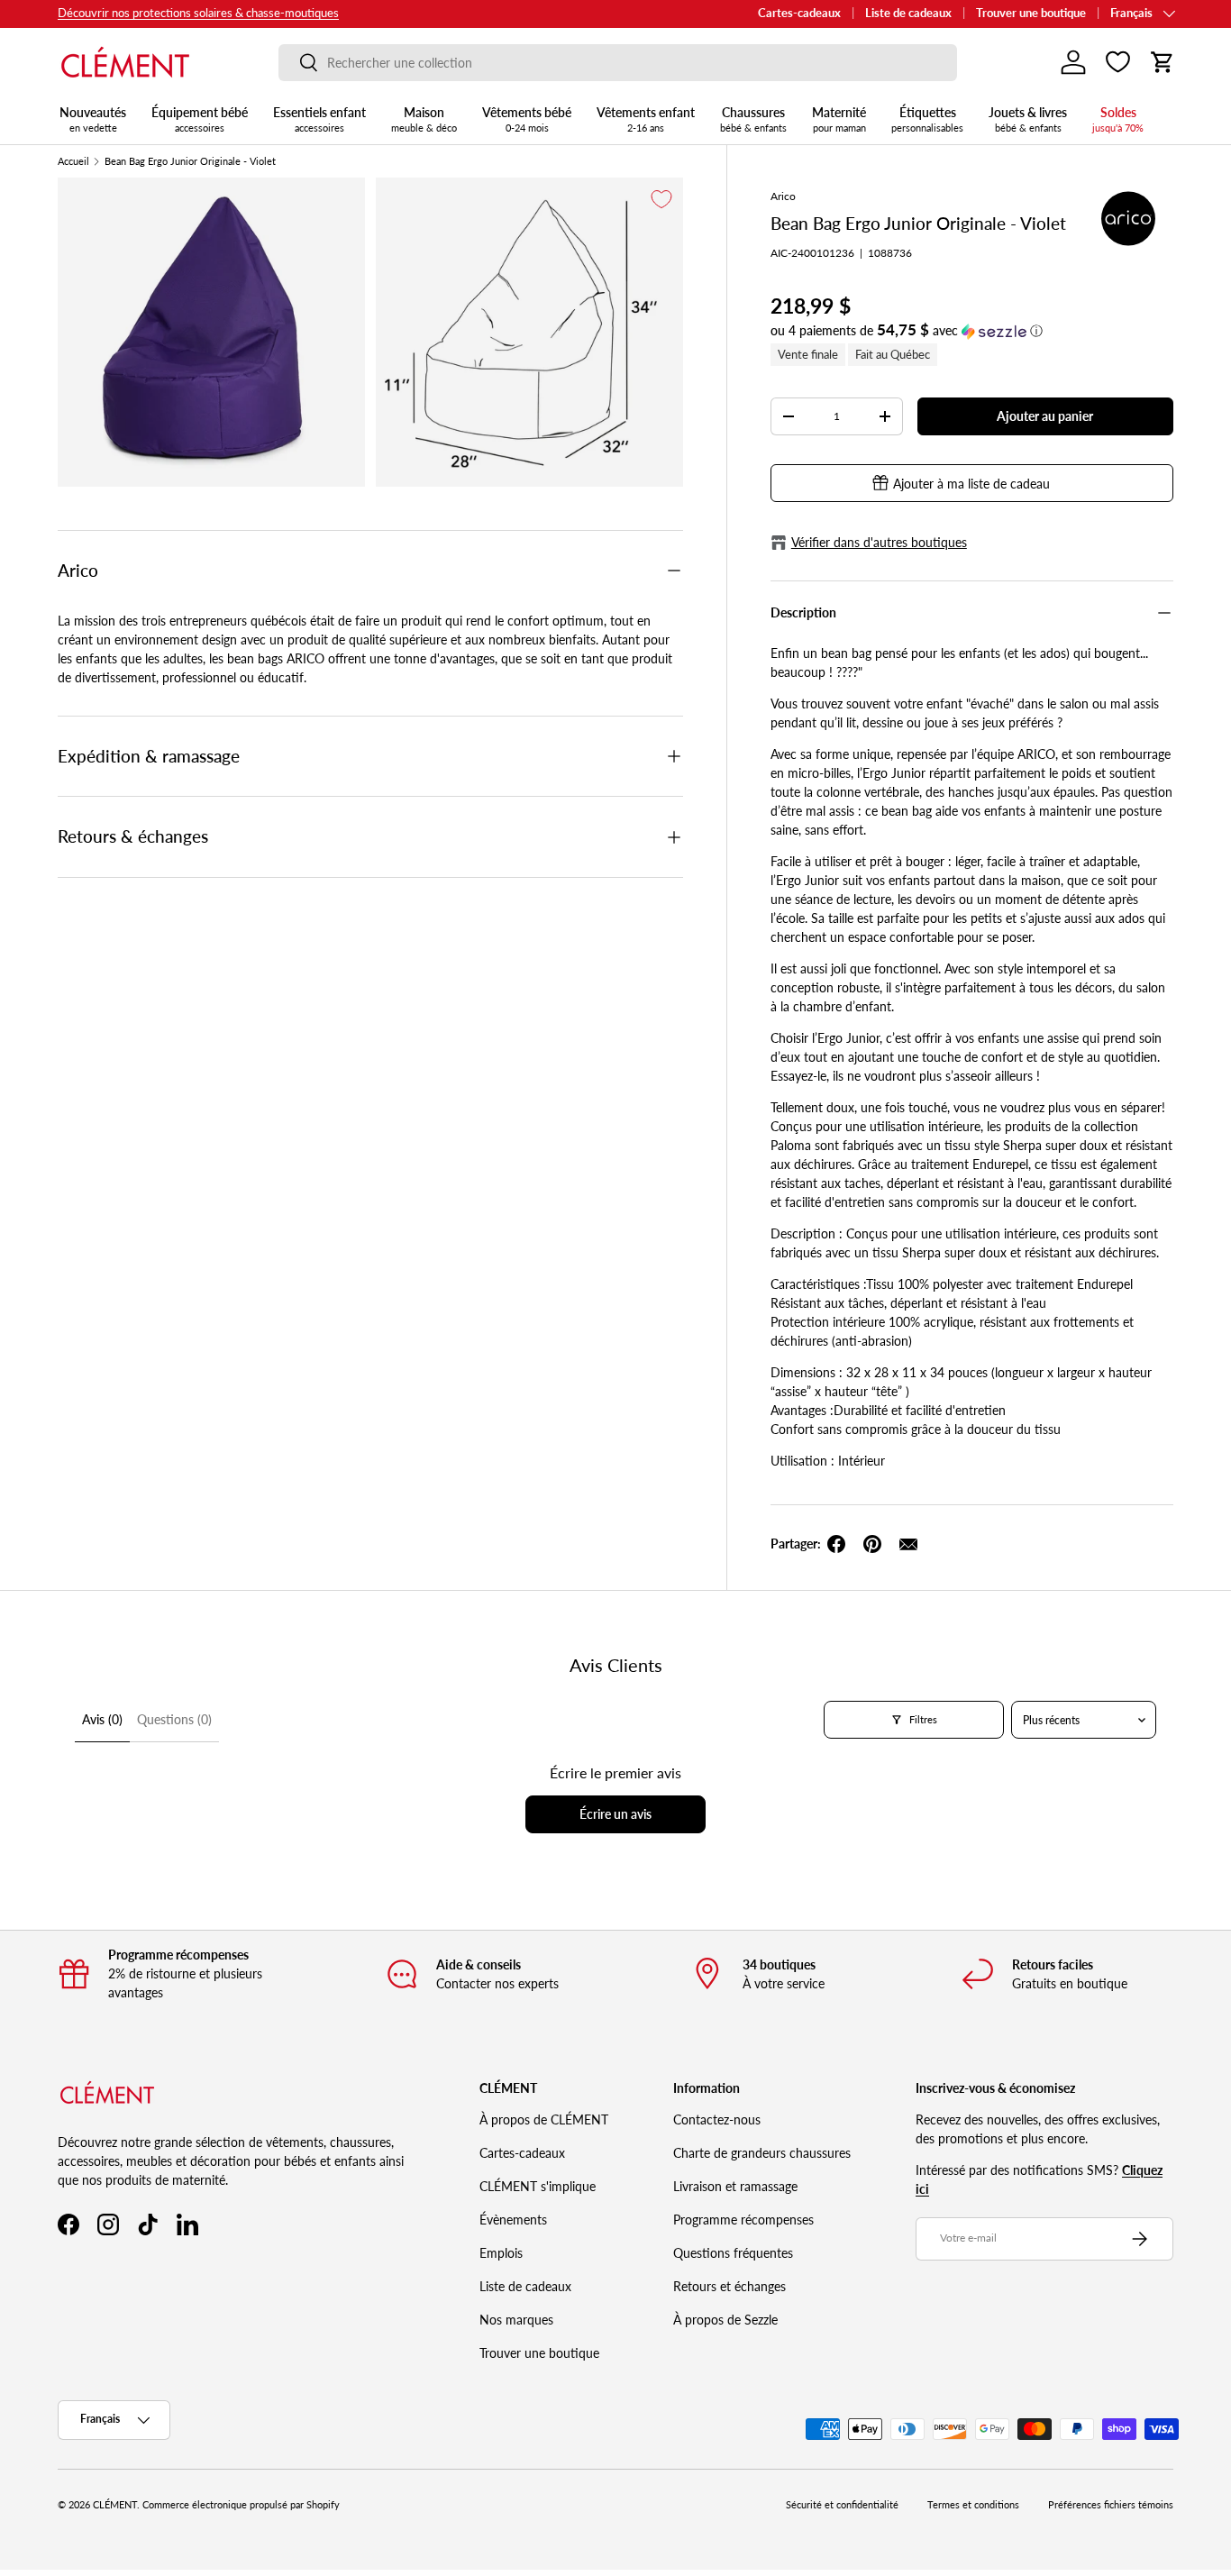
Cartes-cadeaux (799, 13)
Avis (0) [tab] (102, 1719)
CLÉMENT (115, 2505)
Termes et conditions (973, 2505)
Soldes (1118, 119)
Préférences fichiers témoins (1111, 2505)
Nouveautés (93, 119)
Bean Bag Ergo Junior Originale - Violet (190, 162)
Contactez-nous (717, 2119)
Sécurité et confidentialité (842, 2505)
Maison (424, 119)
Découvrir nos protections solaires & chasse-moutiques (198, 13)
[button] (1163, 62)
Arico (783, 196)
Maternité (839, 119)
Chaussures (753, 119)
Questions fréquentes (733, 2253)
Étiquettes (927, 119)
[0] (1118, 62)
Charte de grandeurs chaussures (762, 2153)
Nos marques (516, 2320)
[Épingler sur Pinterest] (872, 1544)
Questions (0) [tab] (174, 1719)
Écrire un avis (615, 1814)
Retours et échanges (729, 2286)
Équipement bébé (200, 119)
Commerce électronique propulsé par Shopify (241, 2505)
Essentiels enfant (319, 119)
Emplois (501, 2253)
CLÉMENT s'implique (538, 2186)
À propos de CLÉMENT (544, 2119)
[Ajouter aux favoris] (661, 199)
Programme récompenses (743, 2220)
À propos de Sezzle (725, 2320)
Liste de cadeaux (908, 13)
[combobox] (618, 63)
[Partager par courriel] (908, 1544)
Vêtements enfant (646, 119)
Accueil (73, 162)
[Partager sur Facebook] (836, 1544)
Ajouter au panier (1045, 416)
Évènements (513, 2220)
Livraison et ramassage (735, 2186)
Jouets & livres (1028, 119)
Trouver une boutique (1031, 13)
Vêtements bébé (527, 119)
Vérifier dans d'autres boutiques (879, 542)
